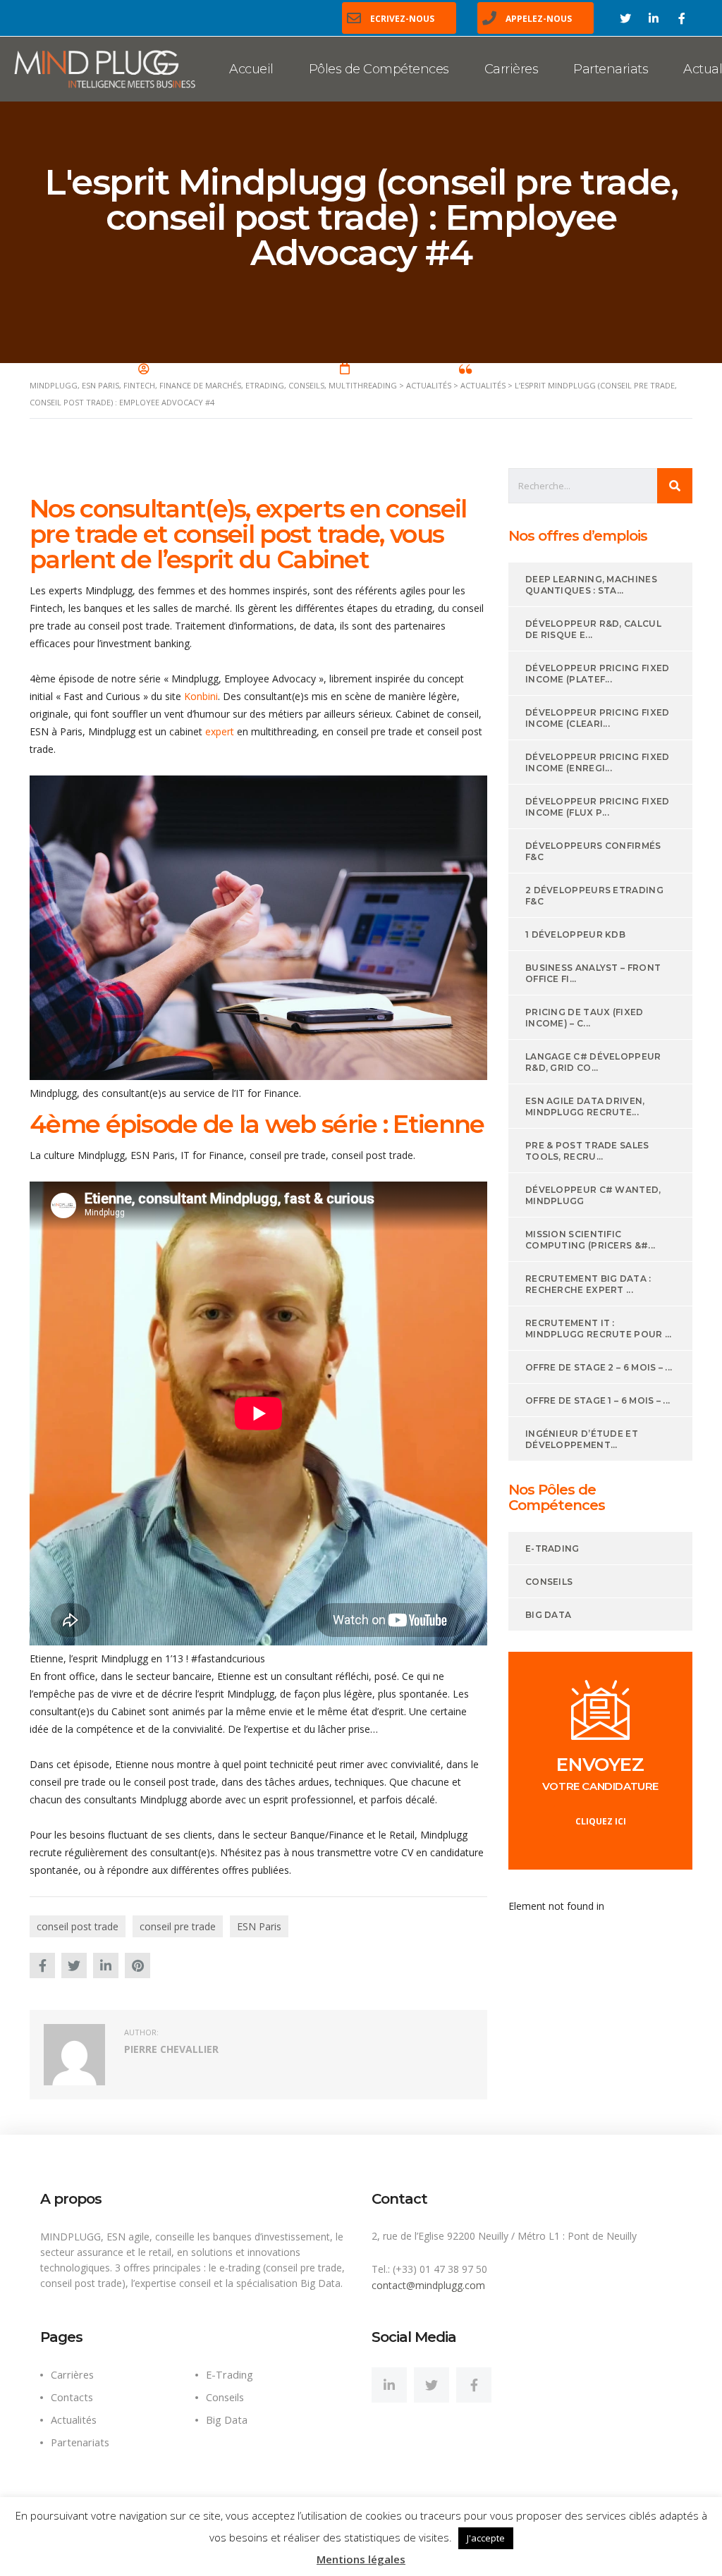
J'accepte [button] (486, 2538)
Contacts (72, 2397)
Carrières (512, 69)
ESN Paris (259, 1926)
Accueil (251, 69)
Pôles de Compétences (379, 69)
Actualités (74, 2420)
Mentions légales (361, 2559)
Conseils (225, 2397)
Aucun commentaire (530, 369)
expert (220, 731)
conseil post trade (78, 1926)
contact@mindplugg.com (428, 2285)
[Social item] (389, 2385)
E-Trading (230, 2375)
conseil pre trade (178, 1926)
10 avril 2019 (388, 369)
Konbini (201, 696)
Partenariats (611, 69)
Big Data (227, 2420)
